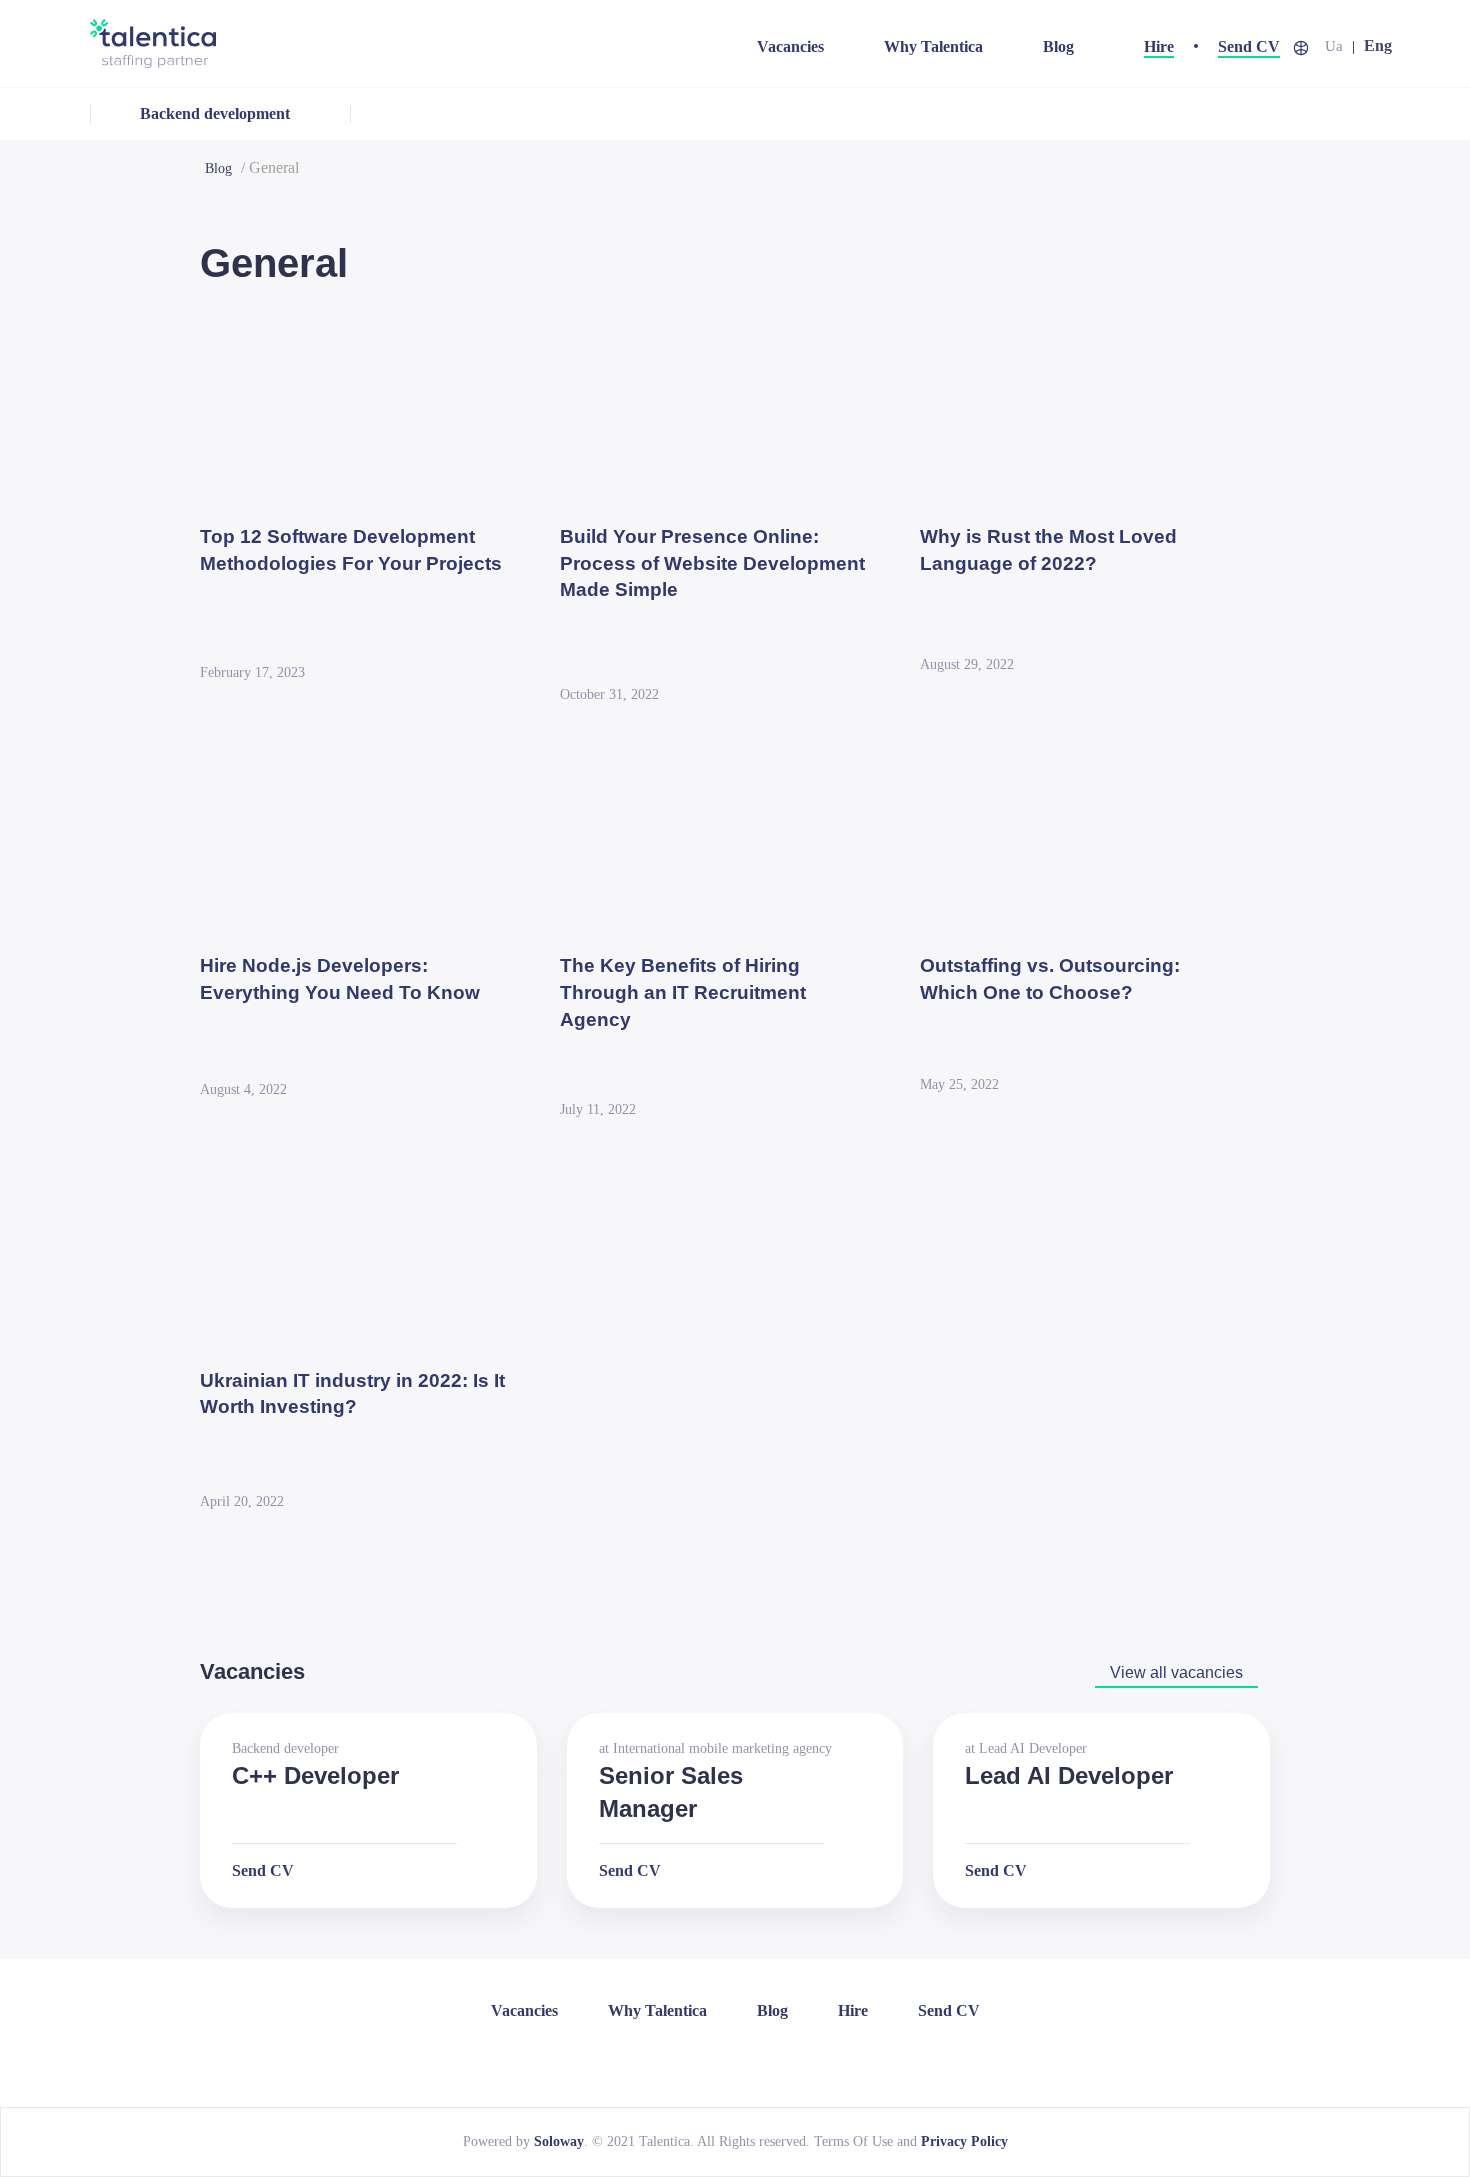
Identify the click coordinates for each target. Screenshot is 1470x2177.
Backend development (215, 113)
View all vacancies (1176, 1672)
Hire (1159, 46)
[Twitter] (777, 2059)
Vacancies (790, 46)
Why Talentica (933, 46)
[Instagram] (749, 2059)
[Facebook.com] (721, 2059)
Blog (1058, 46)
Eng (1378, 45)
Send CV (1249, 46)
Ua (1334, 46)
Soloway (559, 2141)
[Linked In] (693, 2059)
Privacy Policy (964, 2141)
